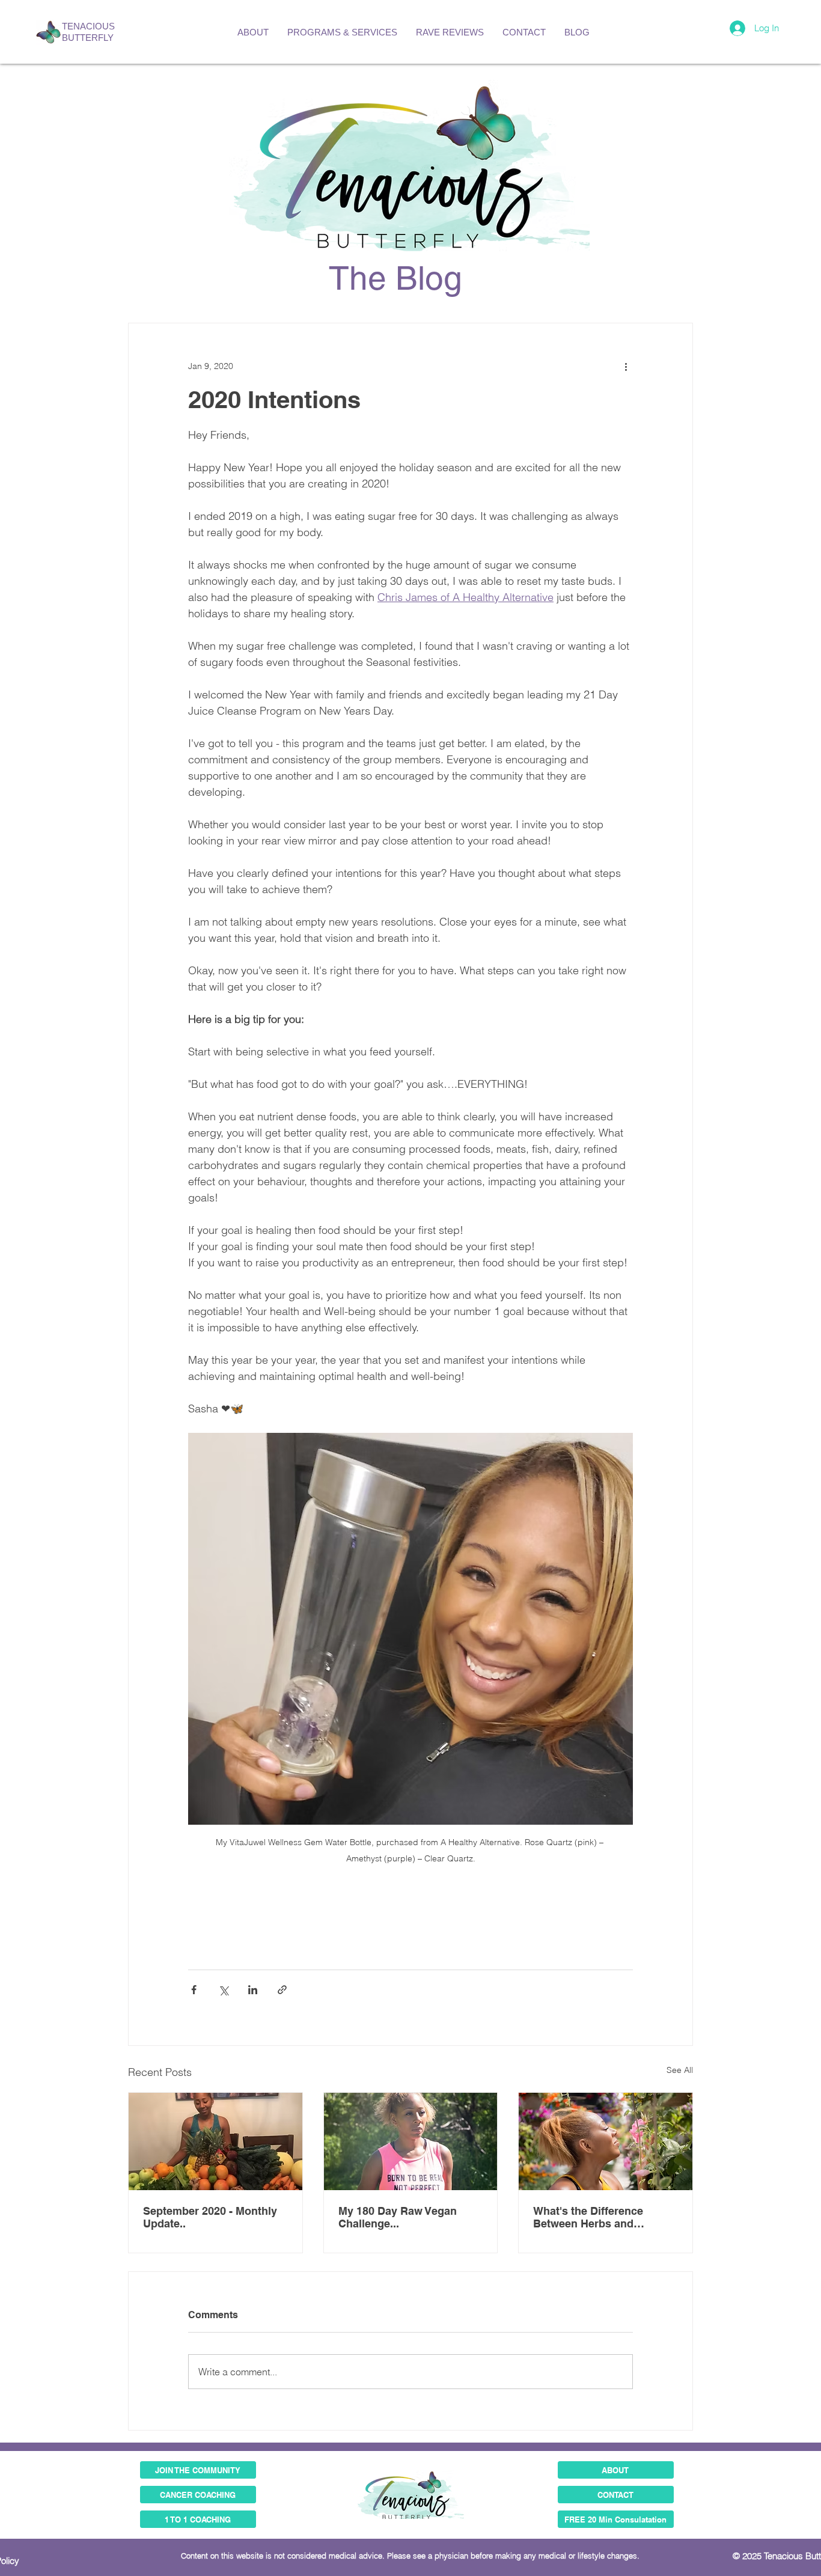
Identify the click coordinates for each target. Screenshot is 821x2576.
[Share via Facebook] (194, 1990)
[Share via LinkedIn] (253, 1990)
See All (680, 2070)
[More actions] (626, 367)
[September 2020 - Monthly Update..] (215, 2141)
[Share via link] (282, 1990)
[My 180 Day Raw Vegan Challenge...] (411, 2141)
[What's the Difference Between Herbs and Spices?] (606, 2141)
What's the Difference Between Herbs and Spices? (588, 2217)
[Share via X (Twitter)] (223, 1990)
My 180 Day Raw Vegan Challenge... (398, 2217)
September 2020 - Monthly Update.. (210, 2217)
